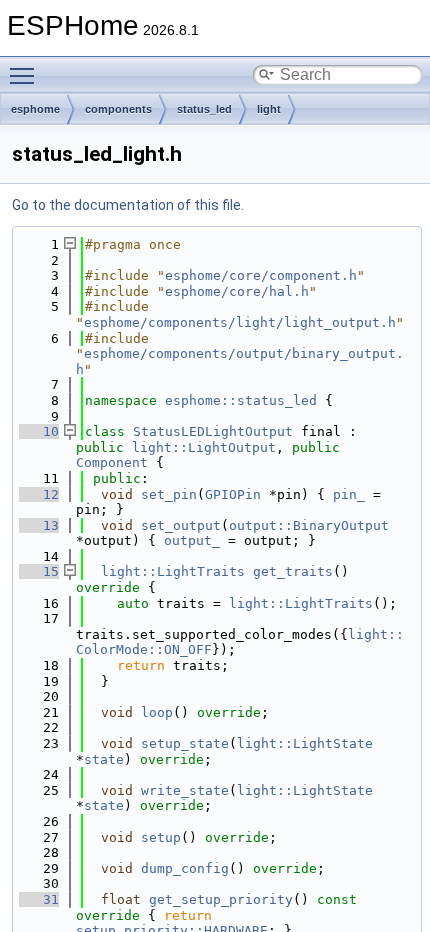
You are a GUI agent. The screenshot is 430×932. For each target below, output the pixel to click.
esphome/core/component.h (261, 275)
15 (39, 571)
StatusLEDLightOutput (213, 431)
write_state (185, 790)
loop (157, 712)
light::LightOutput (204, 447)
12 (39, 494)
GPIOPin (233, 494)
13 (39, 525)
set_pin (169, 494)
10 (39, 431)
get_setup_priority (221, 899)
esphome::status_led (241, 400)
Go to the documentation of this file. (128, 205)
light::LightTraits (173, 571)
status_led (204, 109)
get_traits (293, 571)
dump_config (185, 868)
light (269, 109)
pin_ (349, 494)
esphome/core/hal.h (237, 291)
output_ (192, 540)
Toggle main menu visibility (26, 75)
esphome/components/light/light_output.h (240, 322)
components (118, 109)
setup (161, 837)
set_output (181, 525)
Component (112, 462)
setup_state (185, 743)
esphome (35, 109)
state (104, 759)
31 (39, 899)
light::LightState (305, 743)
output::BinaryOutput (309, 525)
